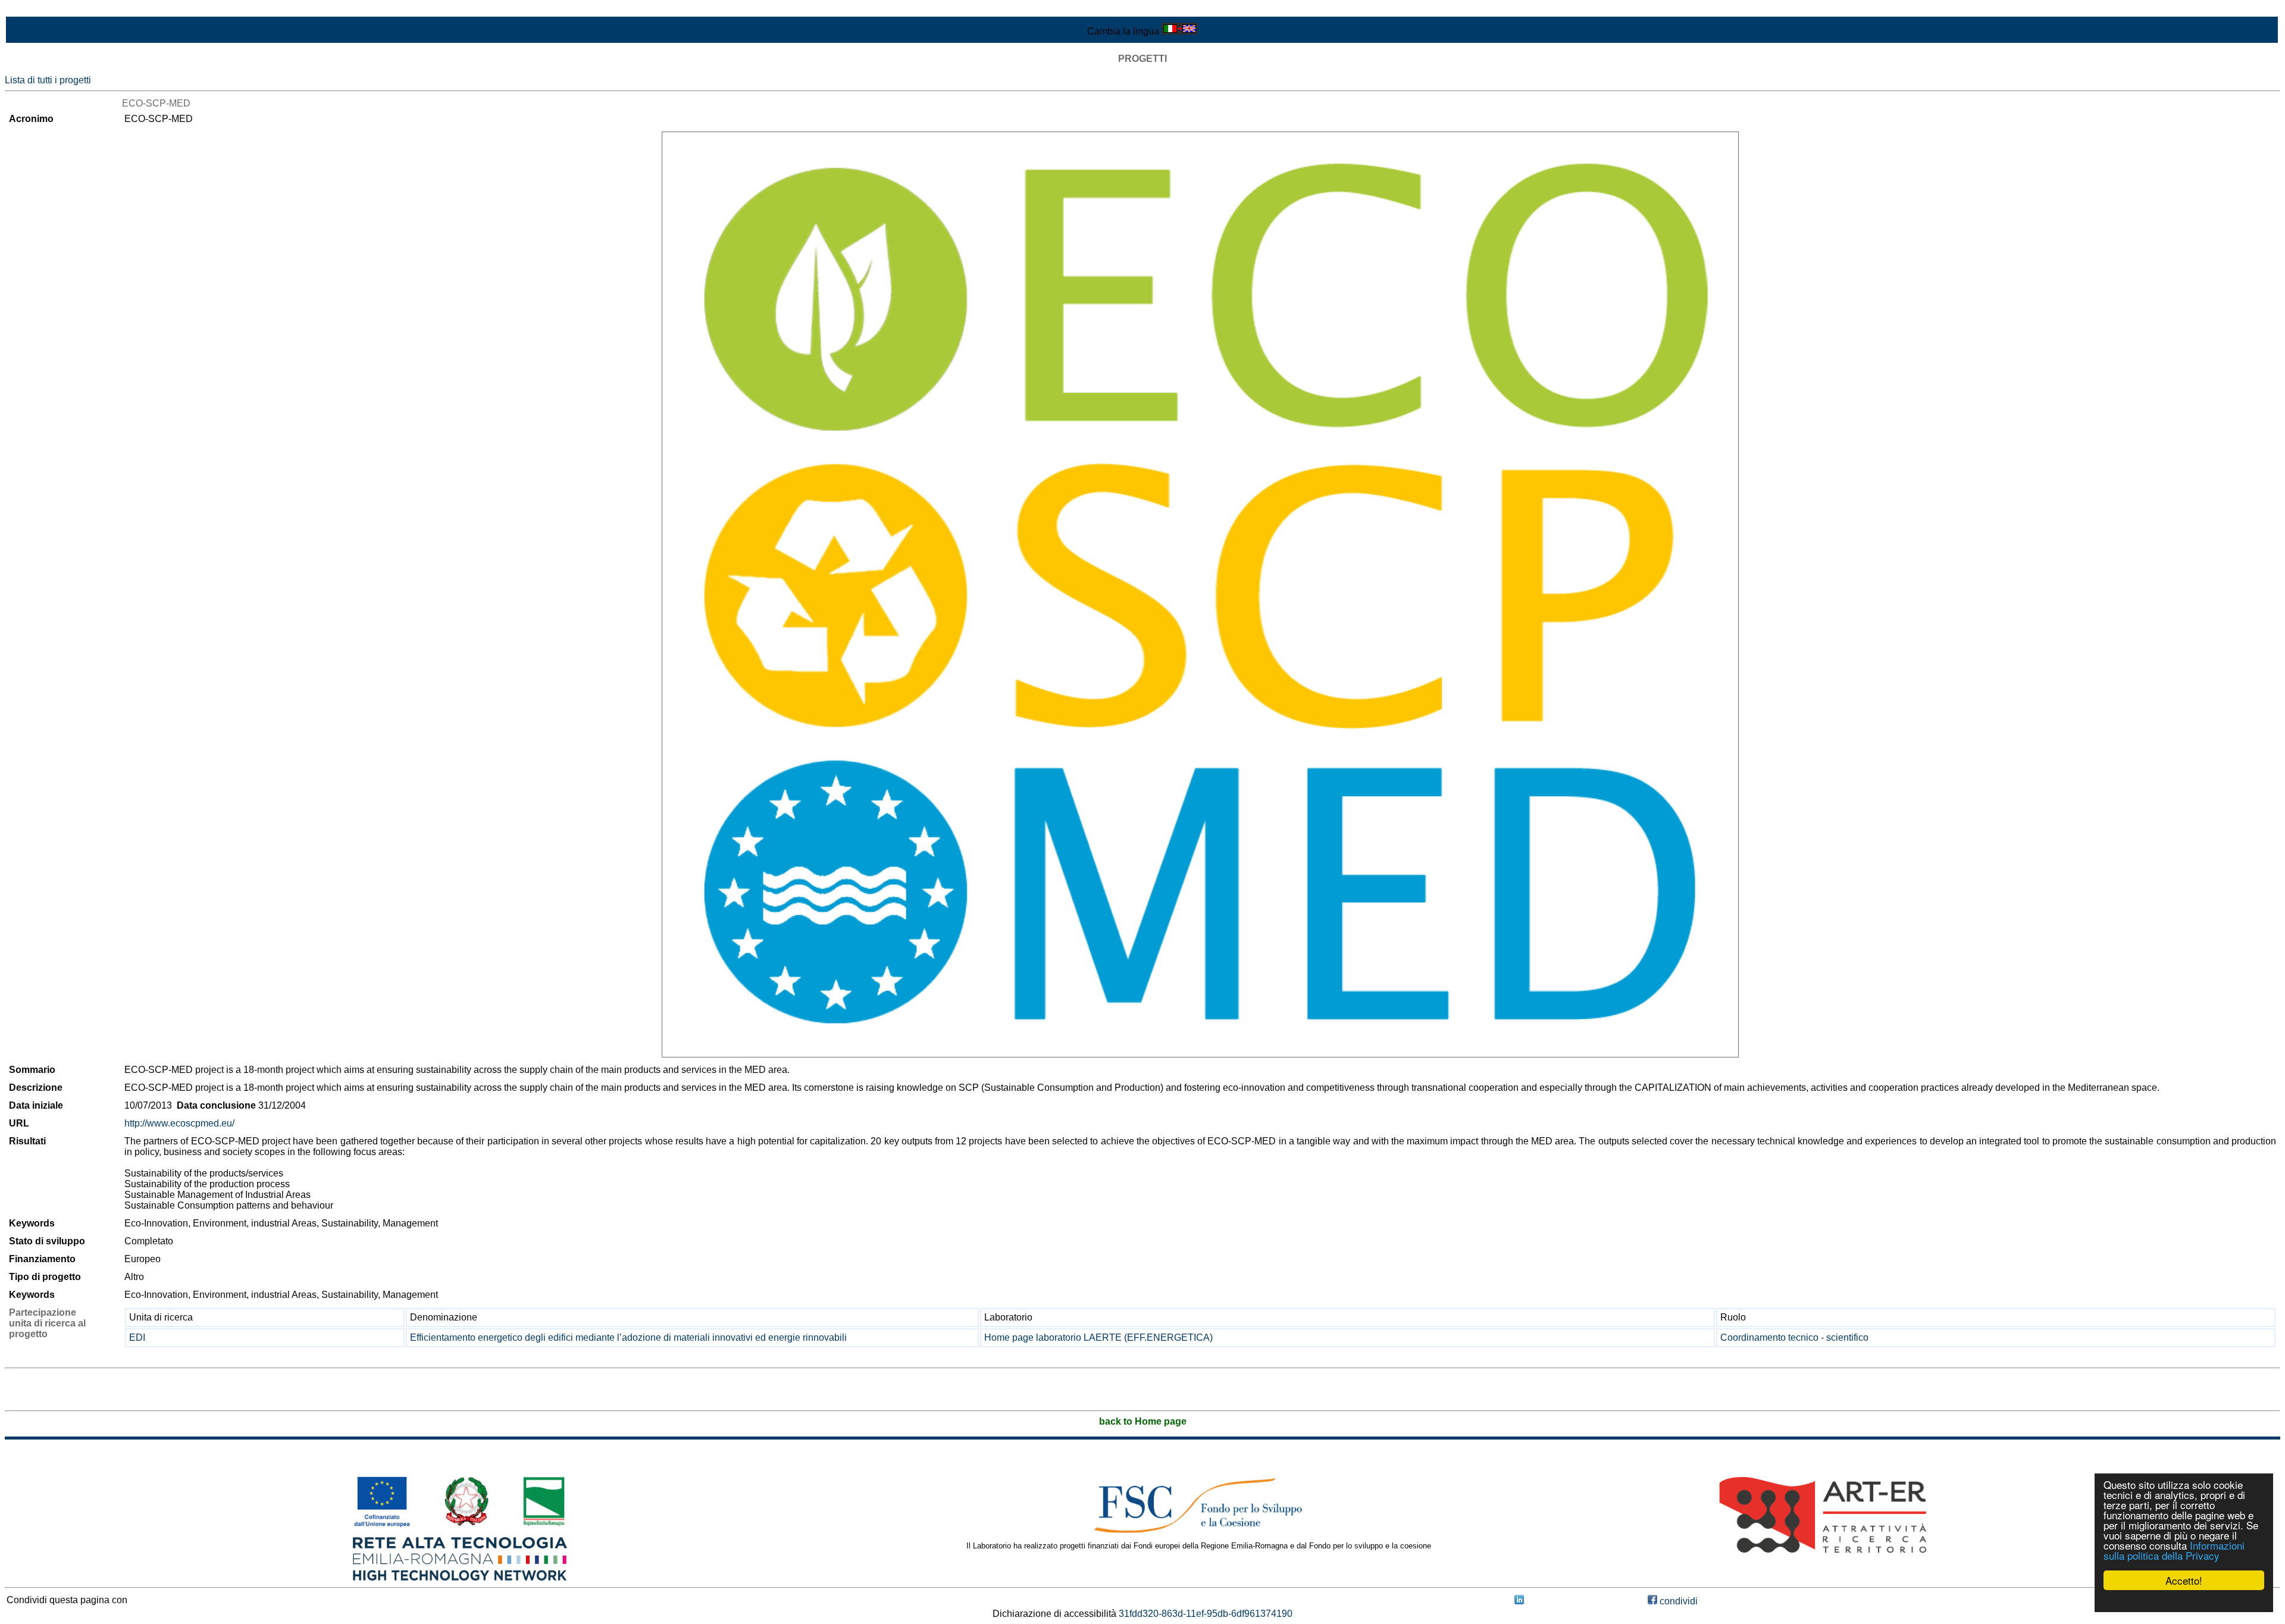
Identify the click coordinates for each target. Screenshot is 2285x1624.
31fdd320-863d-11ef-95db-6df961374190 (1206, 1614)
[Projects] (1200, 594)
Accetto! (2184, 1580)
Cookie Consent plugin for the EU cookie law (2184, 1601)
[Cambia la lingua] (1179, 31)
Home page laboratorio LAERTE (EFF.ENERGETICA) (1098, 1337)
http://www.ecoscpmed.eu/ (179, 1123)
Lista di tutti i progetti (48, 80)
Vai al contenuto (39, 10)
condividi (1677, 1601)
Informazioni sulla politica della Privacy (2174, 1550)
